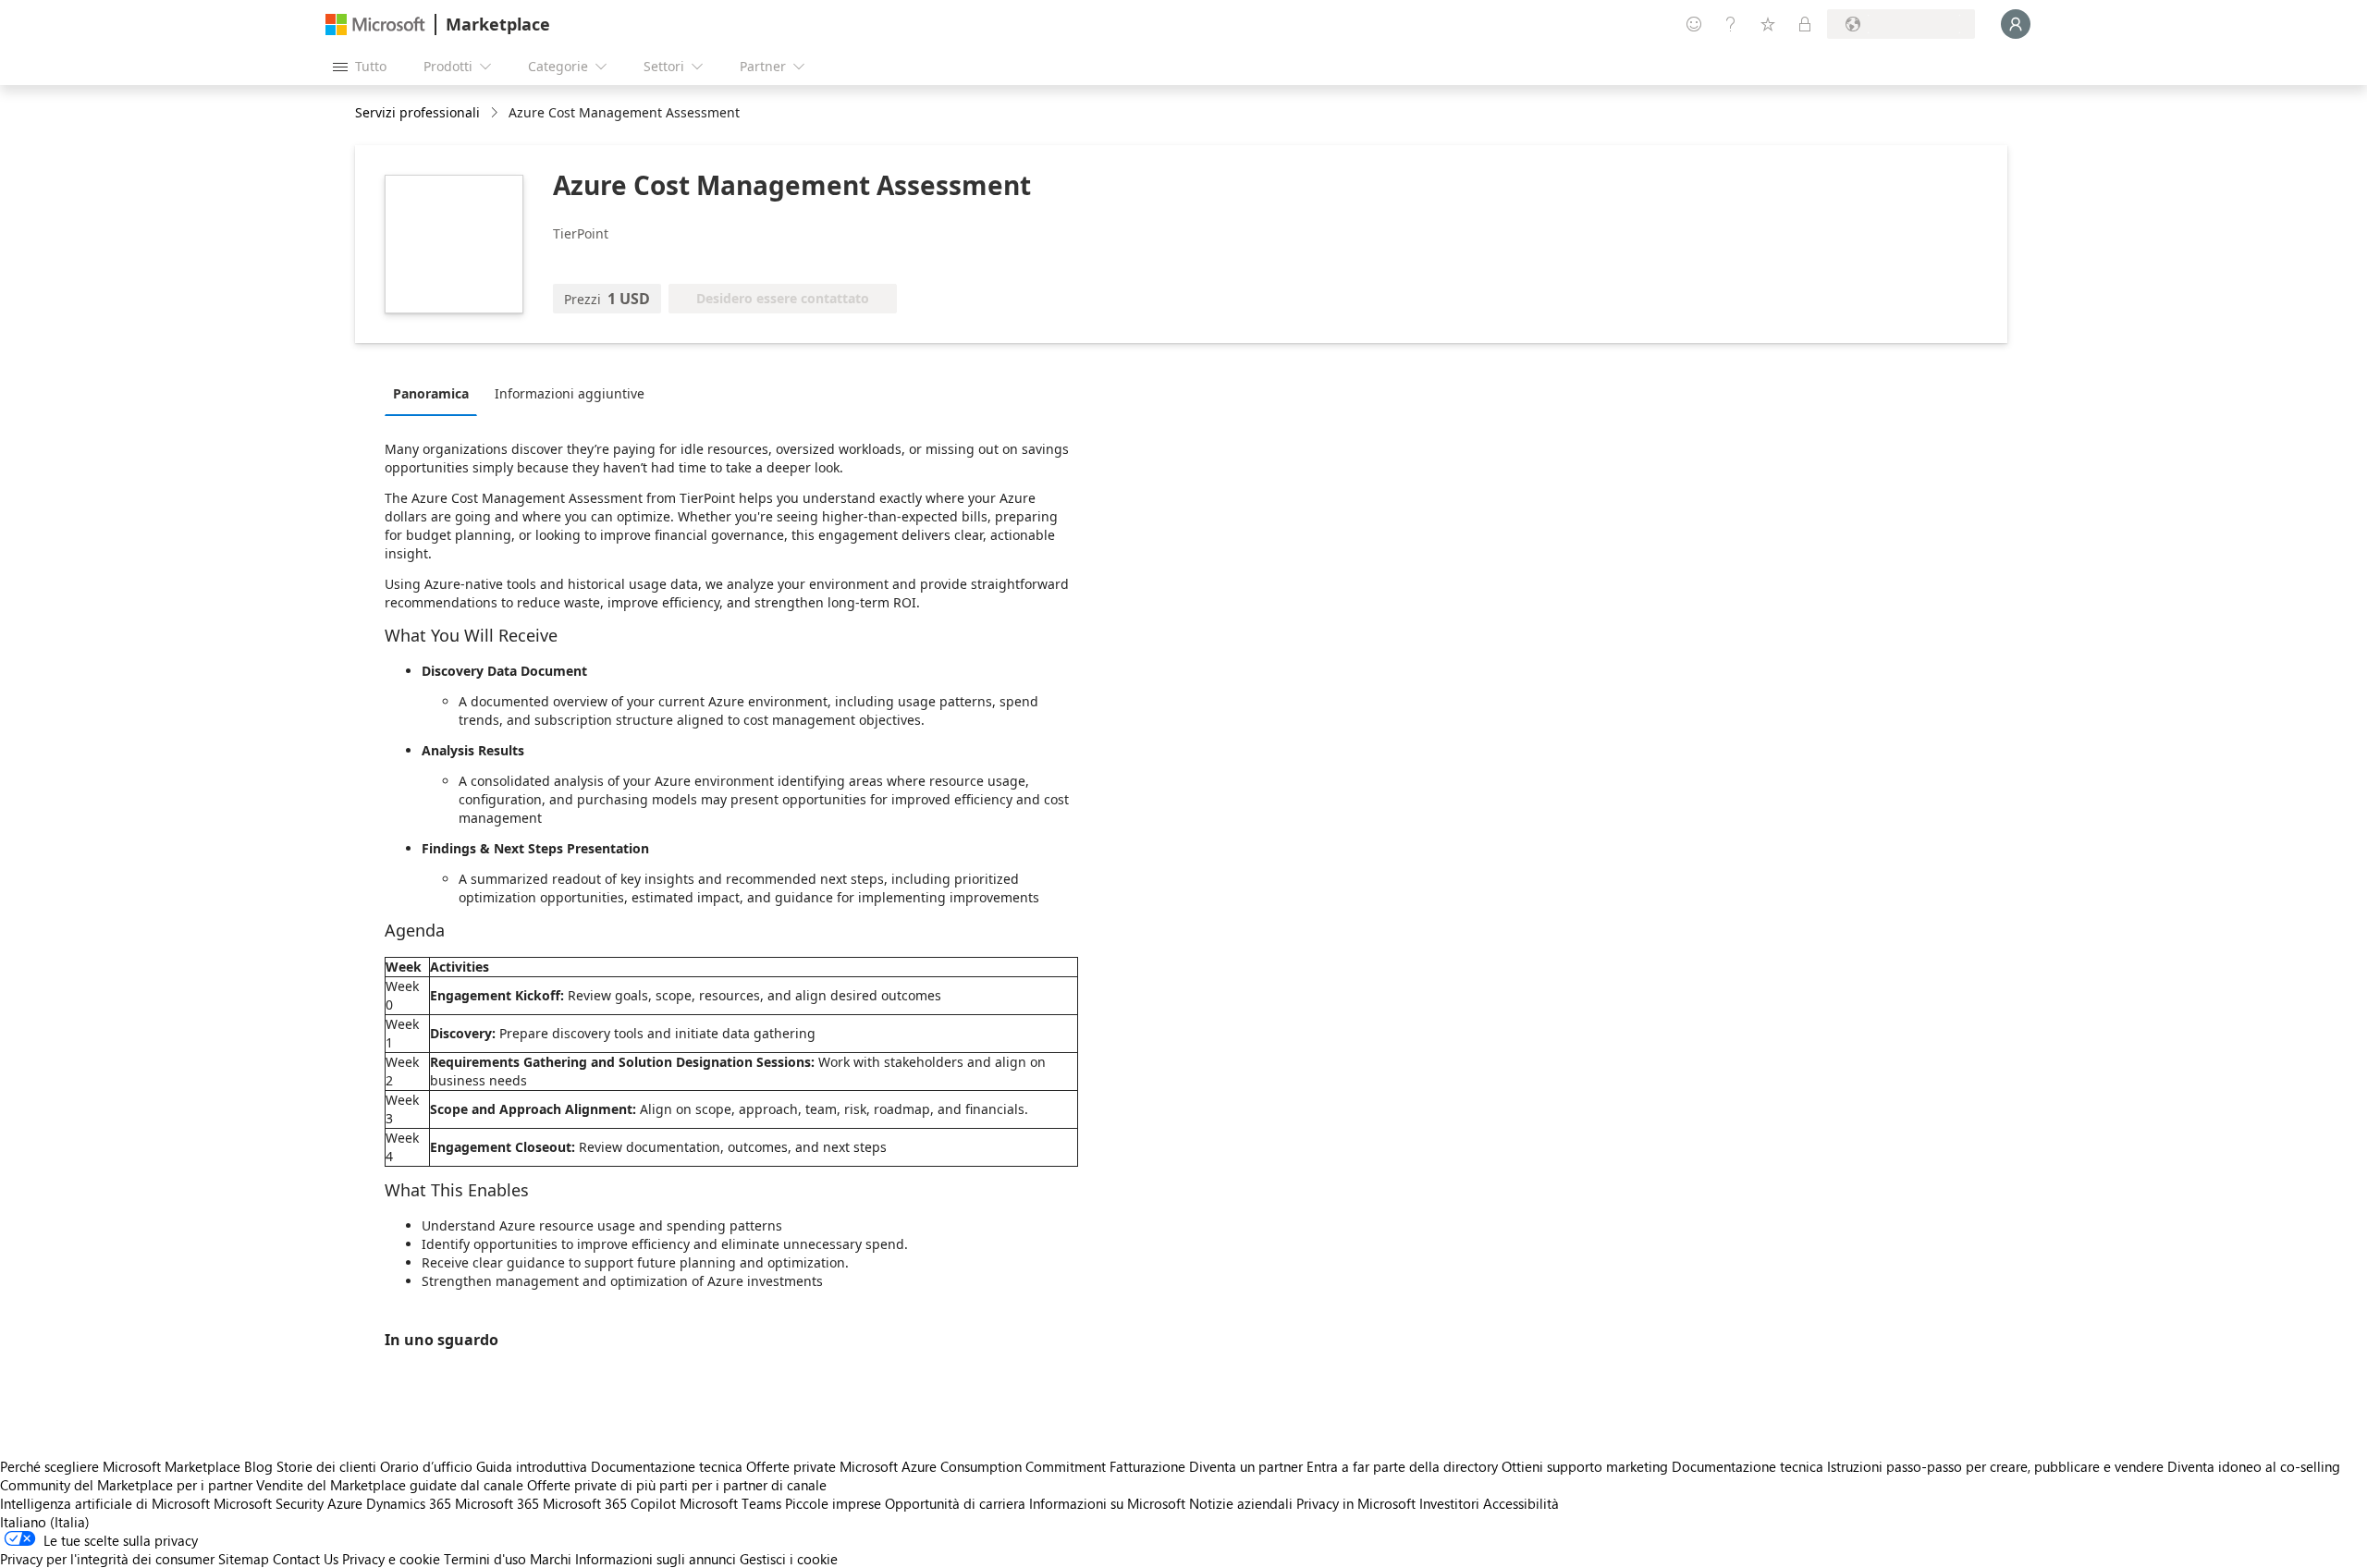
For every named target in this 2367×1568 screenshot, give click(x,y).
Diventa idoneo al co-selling (2254, 1466)
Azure (345, 1503)
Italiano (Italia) (45, 1522)
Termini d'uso (485, 1559)
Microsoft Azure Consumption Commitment (975, 1466)
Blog (258, 1466)
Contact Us (306, 1559)
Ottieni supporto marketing (1585, 1466)
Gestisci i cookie (789, 1559)
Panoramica (431, 393)
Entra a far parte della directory (1402, 1466)
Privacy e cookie (391, 1559)
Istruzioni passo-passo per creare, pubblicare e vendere (1995, 1466)
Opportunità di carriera (955, 1503)
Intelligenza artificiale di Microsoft (105, 1503)
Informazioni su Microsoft (1107, 1503)
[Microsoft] (375, 24)
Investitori (1449, 1503)
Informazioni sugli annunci (656, 1559)
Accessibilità (1521, 1503)
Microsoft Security (269, 1503)
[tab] (435, 393)
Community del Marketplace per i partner (126, 1485)
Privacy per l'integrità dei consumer (107, 1559)
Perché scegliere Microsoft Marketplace (120, 1466)
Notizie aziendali (1241, 1503)
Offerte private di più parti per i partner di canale (677, 1485)
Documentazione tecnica (667, 1466)
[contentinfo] (496, 113)
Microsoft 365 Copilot (609, 1503)
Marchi (551, 1559)
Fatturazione (1147, 1466)
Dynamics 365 (409, 1503)
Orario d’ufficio (426, 1466)
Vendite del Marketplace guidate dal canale (390, 1485)
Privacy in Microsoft (1356, 1503)
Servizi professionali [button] (417, 112)
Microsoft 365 (497, 1503)
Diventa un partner (1246, 1466)
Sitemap (244, 1559)
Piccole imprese (833, 1503)
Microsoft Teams (730, 1503)
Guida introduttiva (532, 1466)
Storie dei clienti (326, 1466)
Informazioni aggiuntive (570, 393)
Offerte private (791, 1466)
